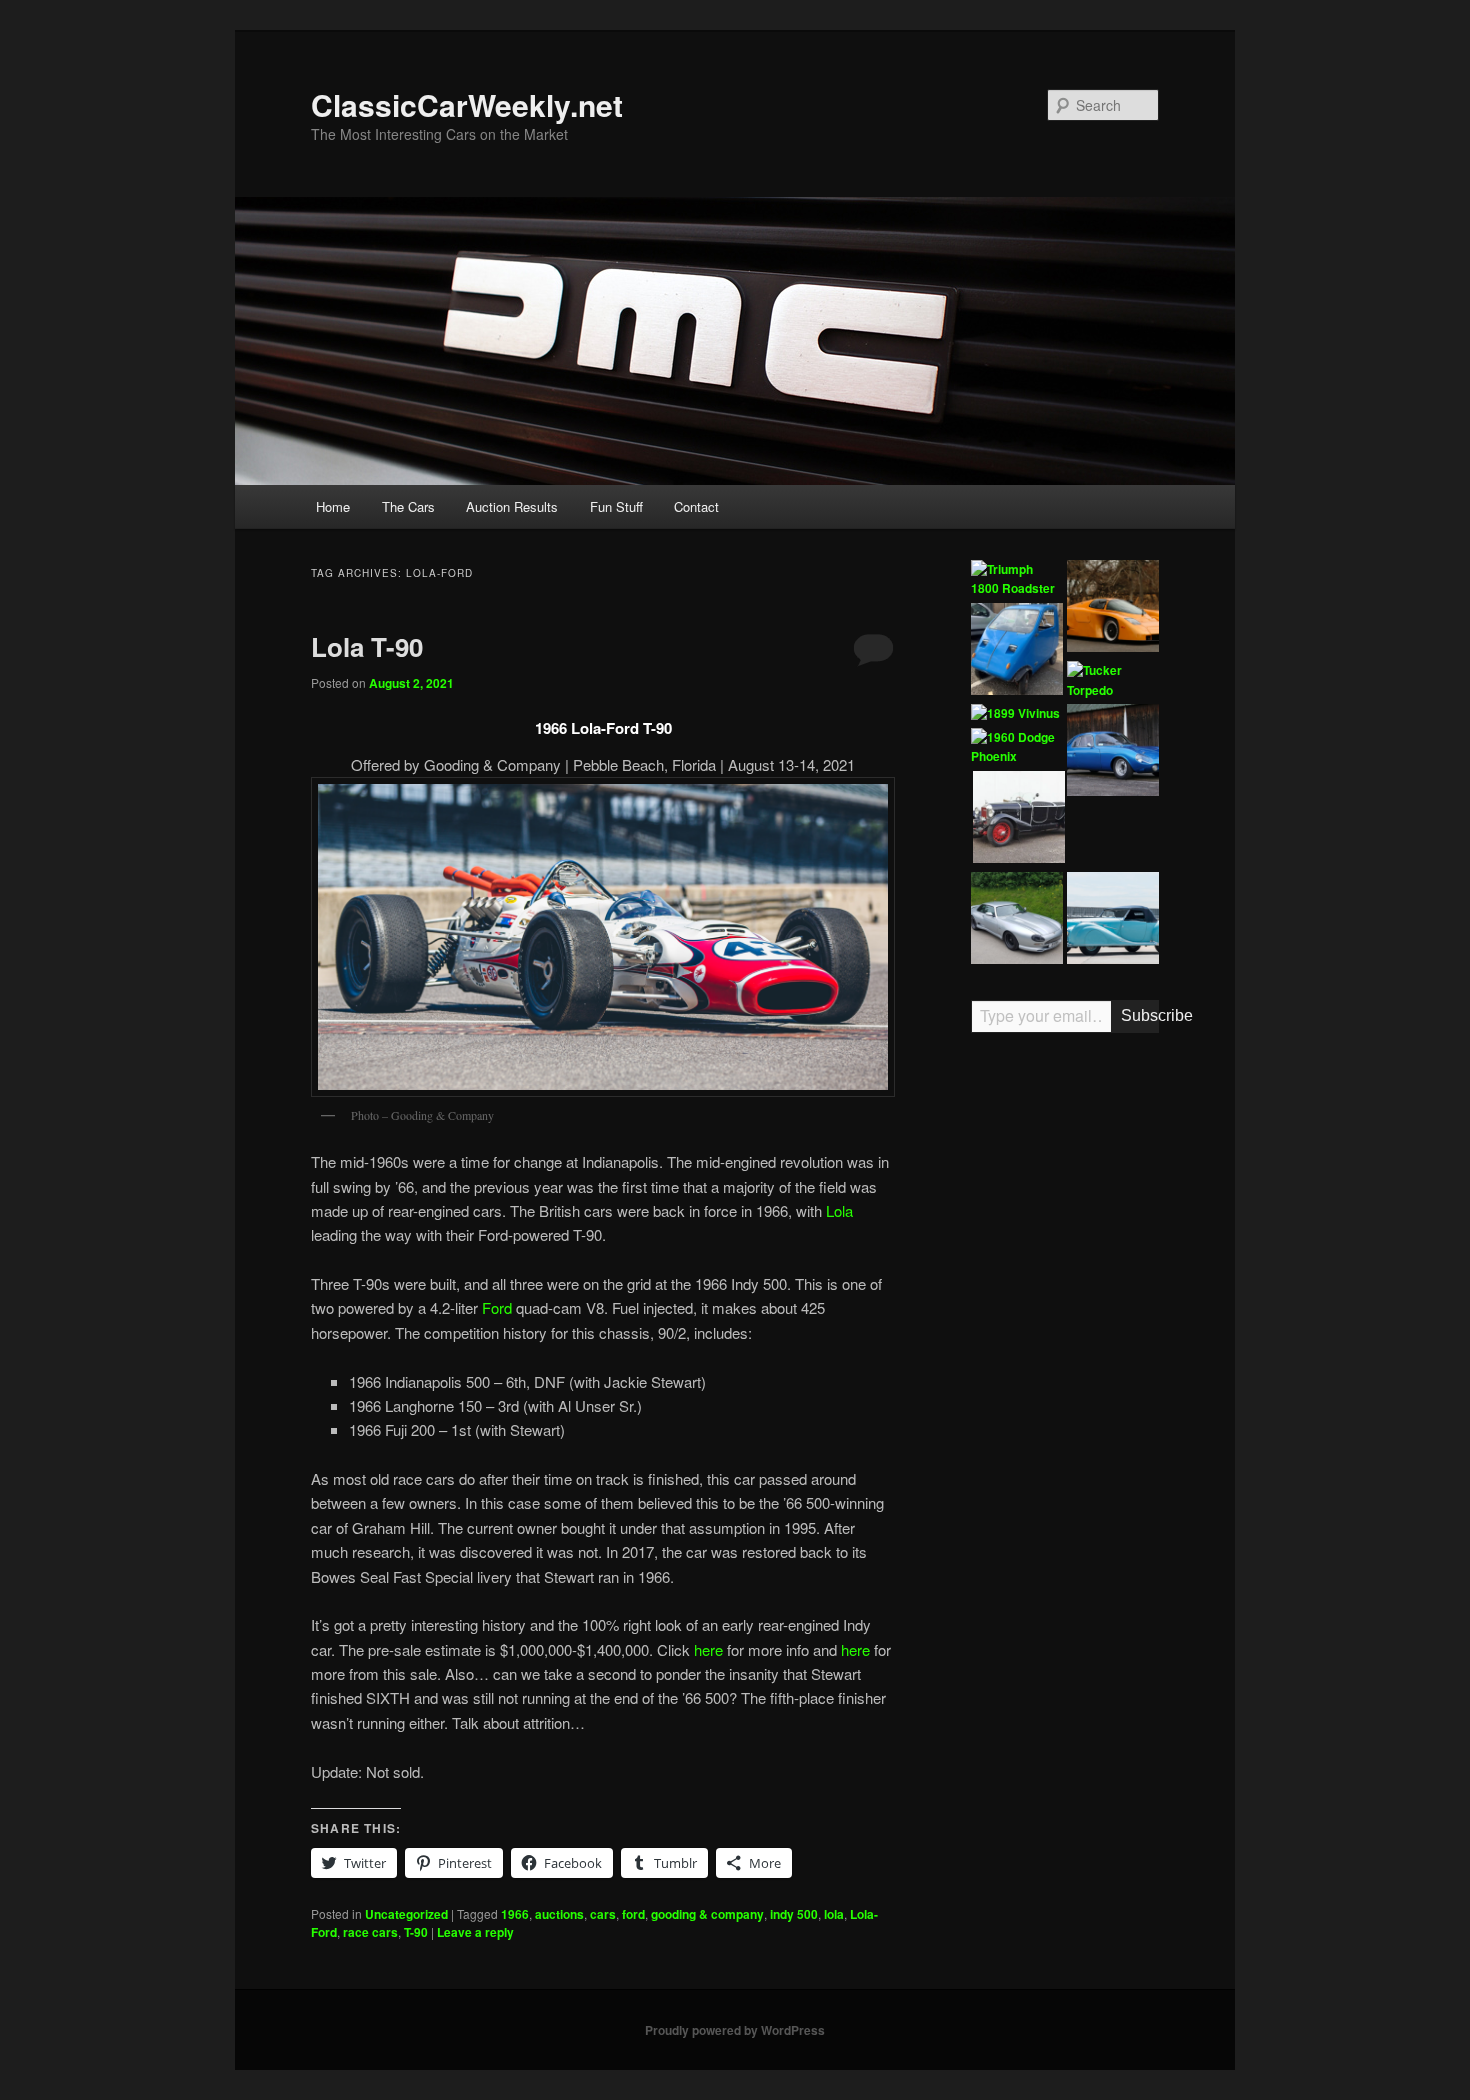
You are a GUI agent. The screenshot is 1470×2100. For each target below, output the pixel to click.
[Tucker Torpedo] (1113, 680)
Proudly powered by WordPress (735, 2030)
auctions (559, 1914)
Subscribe (1140, 1015)
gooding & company (707, 1914)
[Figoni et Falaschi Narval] (1113, 921)
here (708, 1649)
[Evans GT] (1113, 609)
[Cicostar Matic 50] (1017, 652)
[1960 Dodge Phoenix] (1017, 747)
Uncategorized (406, 1914)
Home (333, 506)
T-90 (416, 1932)
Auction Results (512, 506)
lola (834, 1914)
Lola (839, 1210)
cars (603, 1914)
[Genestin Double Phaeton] (1019, 820)
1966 (515, 1914)
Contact (696, 506)
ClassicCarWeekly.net (467, 104)
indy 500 (794, 1914)
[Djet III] (1113, 753)
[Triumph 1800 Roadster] (1017, 579)
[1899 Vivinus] (1015, 714)
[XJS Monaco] (1017, 921)
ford (633, 1914)
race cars (370, 1932)
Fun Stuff (616, 506)
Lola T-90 (367, 646)
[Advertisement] (1065, 1359)
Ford (497, 1307)
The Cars (408, 506)
